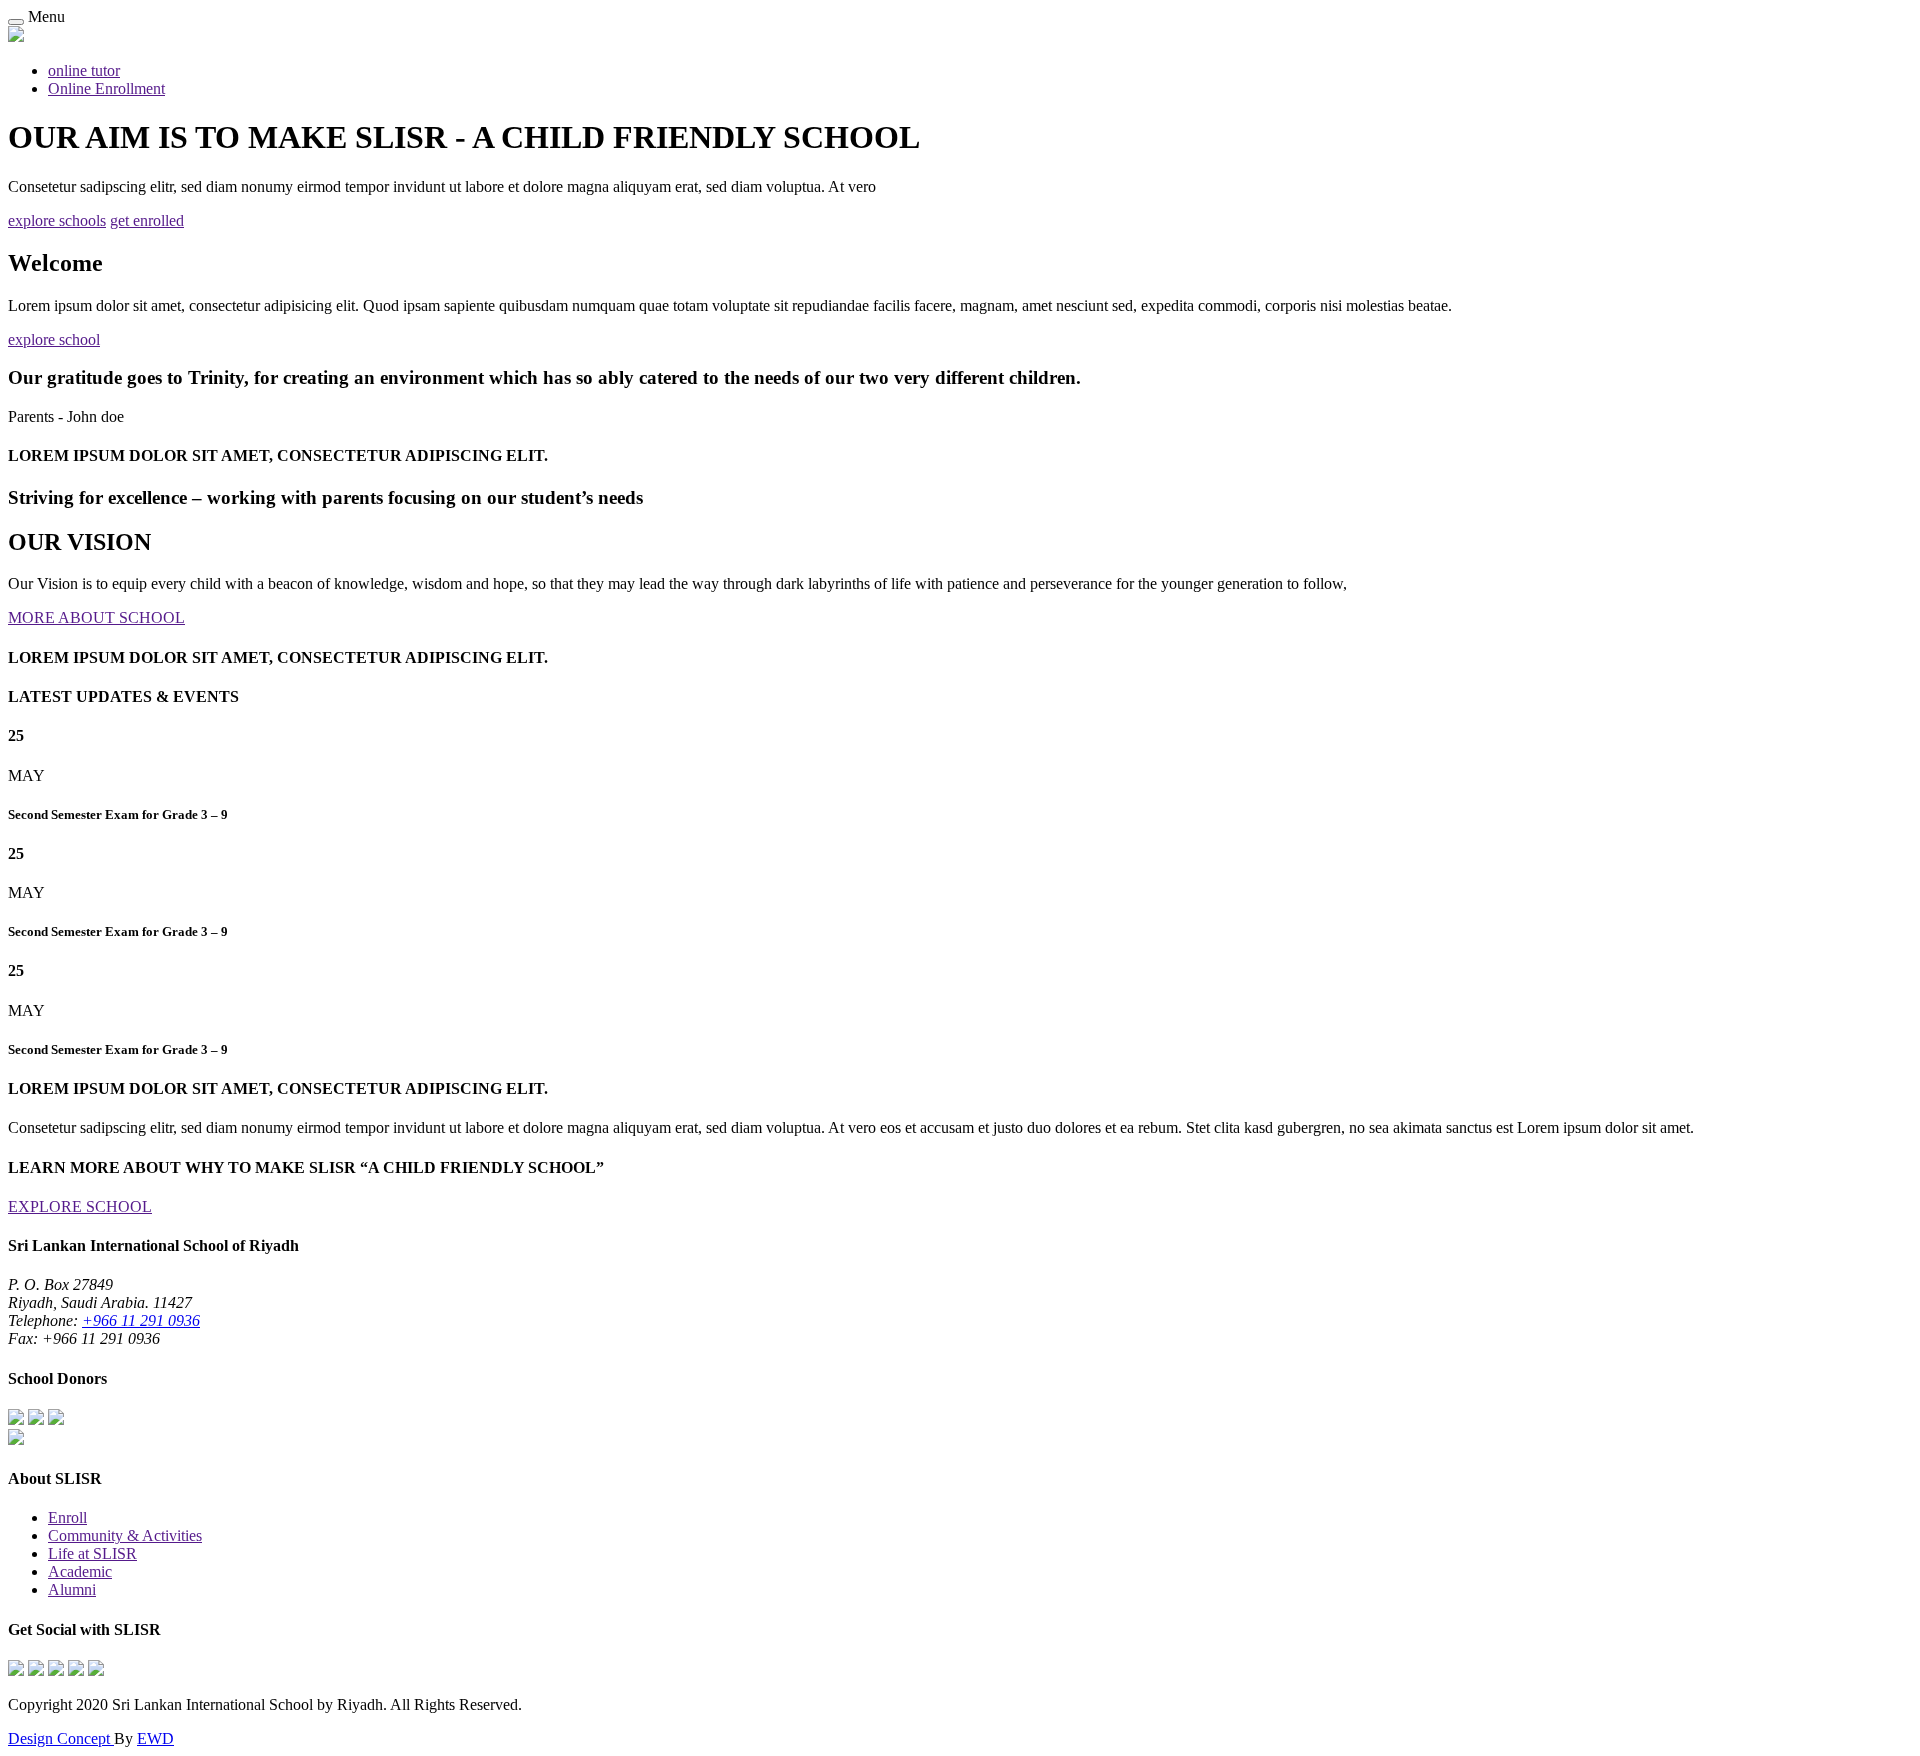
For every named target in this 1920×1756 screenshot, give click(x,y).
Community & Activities (125, 1535)
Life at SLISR (92, 1553)
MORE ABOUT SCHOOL (96, 617)
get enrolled (147, 220)
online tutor (84, 70)
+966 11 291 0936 (141, 1320)
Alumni (72, 1589)
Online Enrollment (106, 88)
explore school (54, 339)
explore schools (57, 220)
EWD (155, 1738)
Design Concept (61, 1738)
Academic (80, 1571)
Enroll (67, 1517)
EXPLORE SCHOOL (80, 1206)
